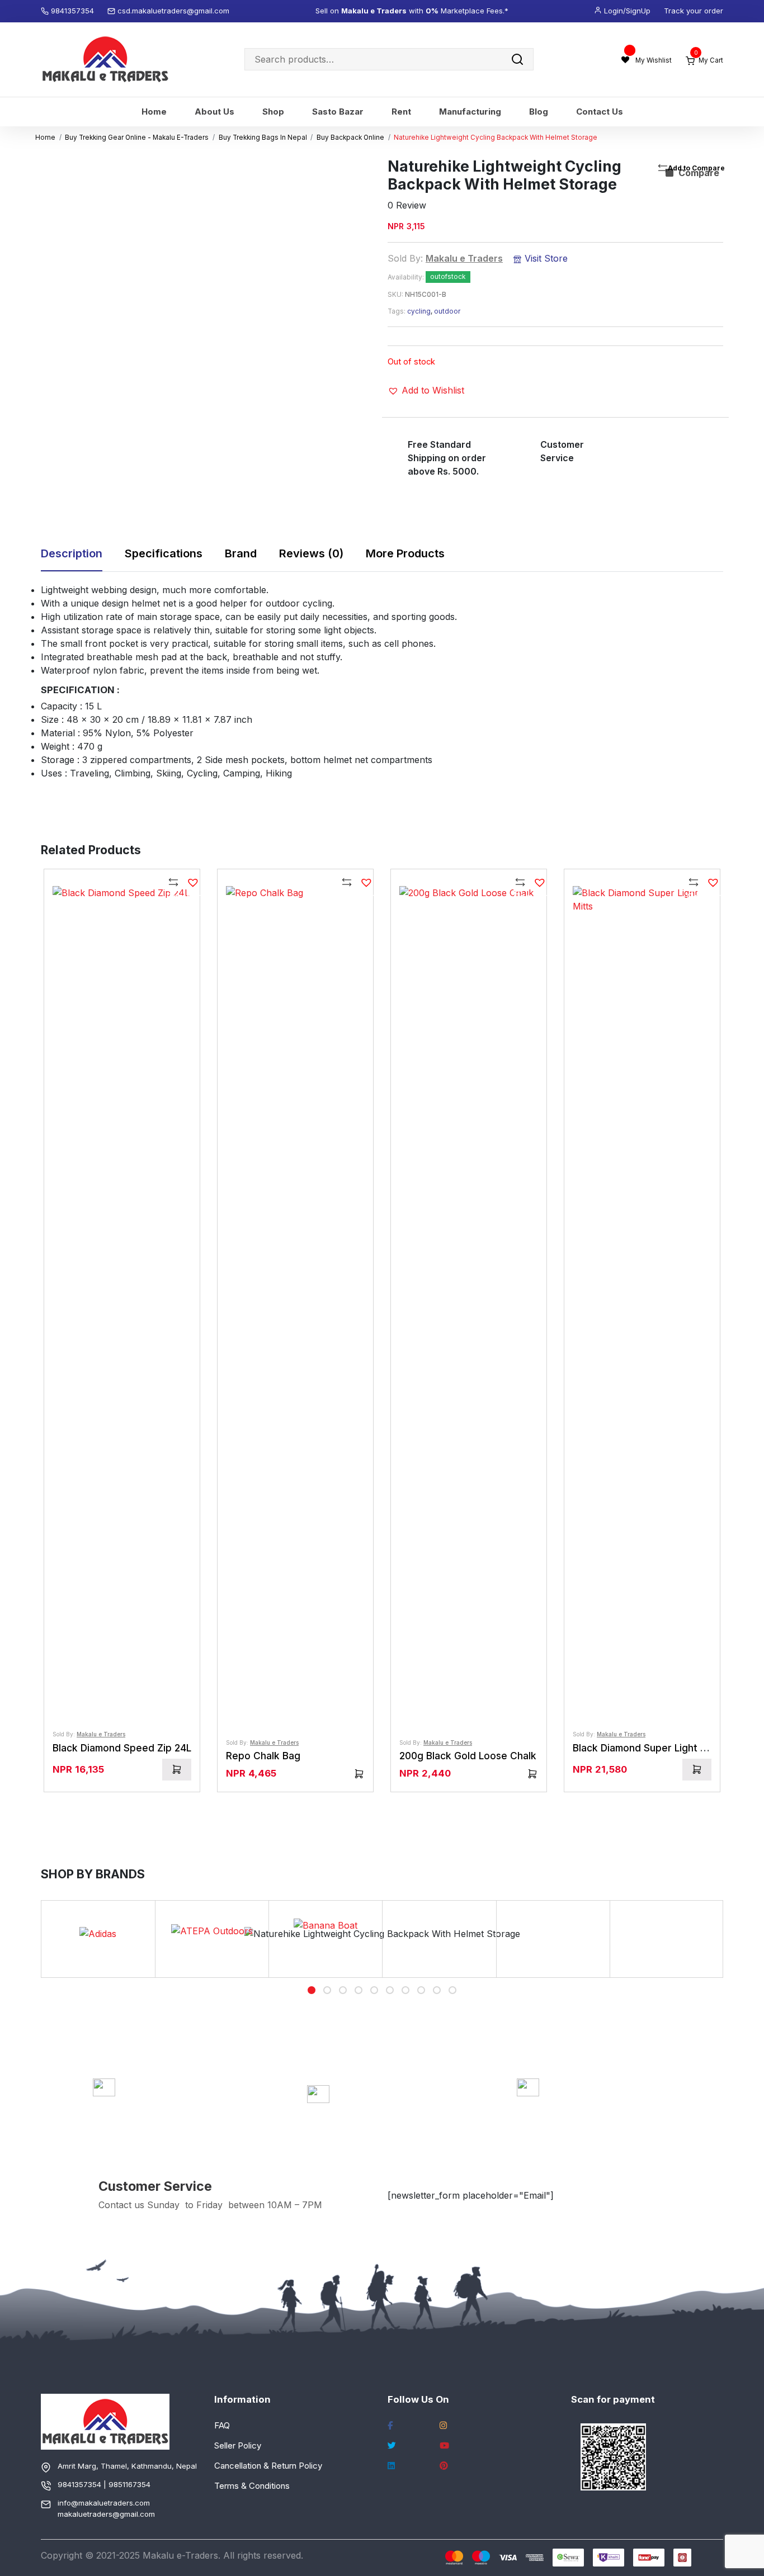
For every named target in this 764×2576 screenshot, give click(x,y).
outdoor (447, 311)
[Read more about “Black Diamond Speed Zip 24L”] (177, 1770)
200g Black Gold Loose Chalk (468, 1756)
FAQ (222, 2425)
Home (154, 112)
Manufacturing (470, 112)
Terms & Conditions (252, 2486)
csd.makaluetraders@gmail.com (173, 11)
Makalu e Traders (464, 258)
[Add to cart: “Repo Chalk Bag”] (359, 1774)
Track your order (694, 11)
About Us (214, 112)
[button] (426, 390)
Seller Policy (238, 2445)
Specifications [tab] (164, 553)
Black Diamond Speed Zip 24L (122, 1748)
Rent (401, 112)
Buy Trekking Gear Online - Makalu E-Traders (137, 138)
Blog (539, 112)
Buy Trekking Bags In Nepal (263, 138)
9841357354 (74, 11)
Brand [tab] (241, 553)
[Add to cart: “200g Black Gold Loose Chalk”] (532, 1774)
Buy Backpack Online (350, 138)
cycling (419, 311)
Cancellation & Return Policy (268, 2466)
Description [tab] (72, 553)
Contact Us (600, 112)
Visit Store (545, 258)
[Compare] (174, 884)
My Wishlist (654, 60)
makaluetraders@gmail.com (106, 2514)
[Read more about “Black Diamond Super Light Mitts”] (697, 1770)
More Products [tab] (405, 553)
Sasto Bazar (338, 112)
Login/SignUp (627, 11)
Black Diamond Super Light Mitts (648, 1748)
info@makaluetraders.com (104, 2503)
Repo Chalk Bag (263, 1756)
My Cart (709, 60)
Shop (273, 112)
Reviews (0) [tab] (311, 553)
